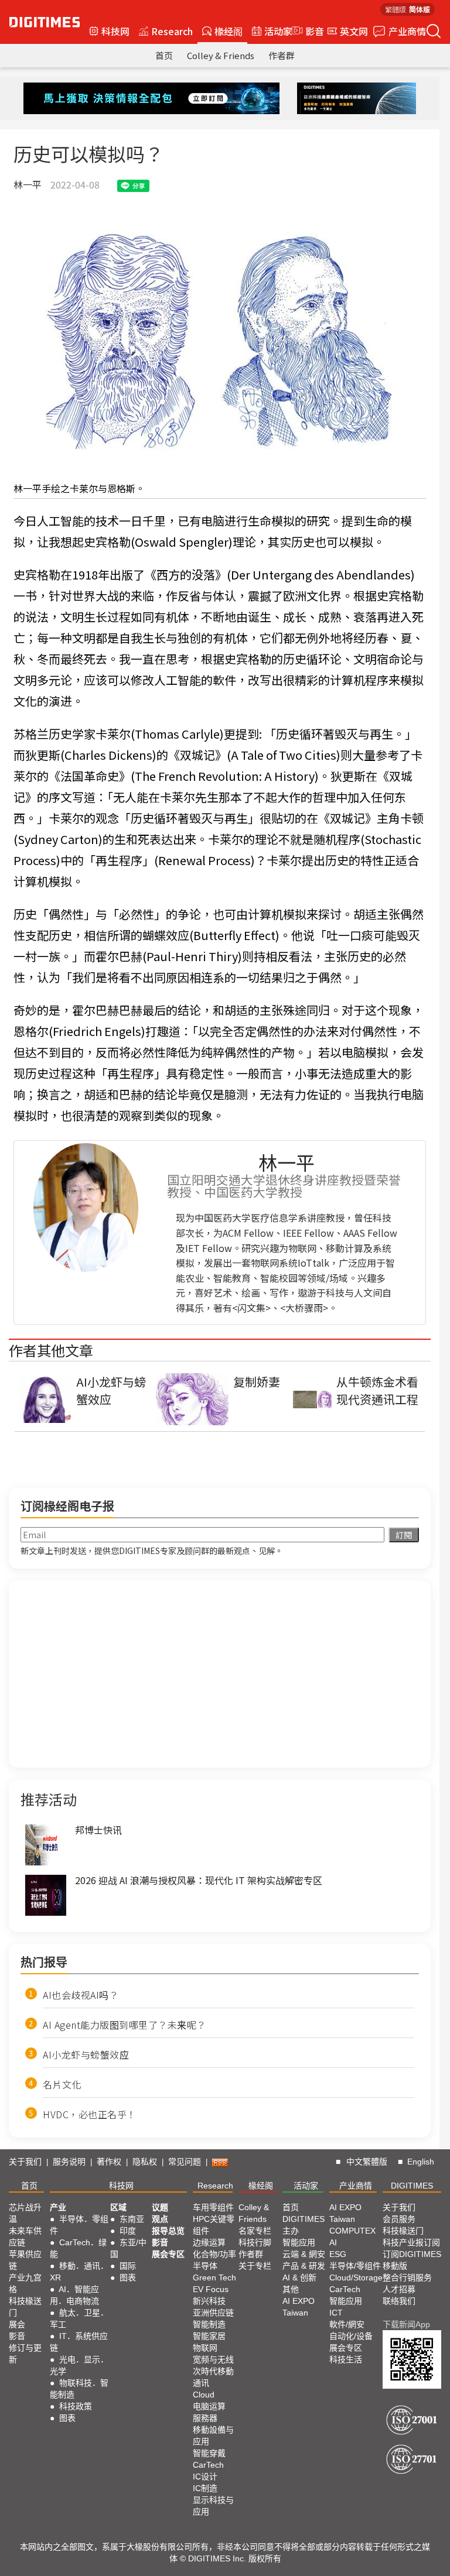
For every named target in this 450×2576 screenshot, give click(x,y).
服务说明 (69, 2162)
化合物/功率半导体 (214, 2260)
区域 (118, 2207)
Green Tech (214, 2277)
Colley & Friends (221, 55)
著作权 (109, 2162)
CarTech (208, 2465)
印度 (128, 2231)
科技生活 (346, 2359)
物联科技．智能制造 (79, 2389)
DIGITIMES (412, 2186)
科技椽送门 (25, 2307)
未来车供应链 (25, 2237)
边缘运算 (209, 2242)
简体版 (420, 9)
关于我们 (25, 2162)
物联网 (205, 2348)
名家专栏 (255, 2231)
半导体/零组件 (355, 2266)
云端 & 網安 (304, 2254)
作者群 (282, 55)
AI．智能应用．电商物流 (74, 2295)
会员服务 (399, 2219)
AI (333, 2242)
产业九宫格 (25, 2283)
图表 (67, 2418)
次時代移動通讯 (213, 2377)
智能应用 (299, 2242)
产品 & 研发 (304, 2266)
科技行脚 (255, 2242)
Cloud (204, 2395)
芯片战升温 (25, 2213)
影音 (310, 31)
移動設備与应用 (213, 2436)
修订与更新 (25, 2354)
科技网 (115, 31)
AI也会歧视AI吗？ (81, 1995)
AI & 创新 (299, 2277)
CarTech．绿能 (78, 2248)
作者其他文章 (51, 1350)
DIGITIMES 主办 (304, 2225)
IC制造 (205, 2488)
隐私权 (145, 2162)
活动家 (278, 31)
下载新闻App (406, 2324)
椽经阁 (229, 31)
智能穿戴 (209, 2453)
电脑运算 (209, 2406)
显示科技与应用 (213, 2506)
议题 (160, 2207)
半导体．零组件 (79, 2225)
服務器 (205, 2418)
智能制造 (209, 2324)
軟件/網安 (347, 2324)
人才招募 (399, 2289)
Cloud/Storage (356, 2277)
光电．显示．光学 (79, 2365)
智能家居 (209, 2336)
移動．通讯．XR (79, 2272)
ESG (338, 2254)
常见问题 (185, 2162)
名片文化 (62, 2084)
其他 (291, 2289)
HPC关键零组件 (214, 2225)
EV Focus (211, 2289)
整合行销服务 (407, 2277)
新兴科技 (209, 2301)
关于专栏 (255, 2266)
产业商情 (407, 31)
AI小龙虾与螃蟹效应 (86, 2054)
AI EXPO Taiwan (299, 2307)
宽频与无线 (213, 2359)
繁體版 (396, 9)
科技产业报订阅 (411, 2242)
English (421, 2162)
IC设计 (205, 2476)
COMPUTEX (352, 2231)
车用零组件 (213, 2207)
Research (172, 31)
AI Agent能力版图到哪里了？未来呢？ (125, 2025)
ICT (336, 2313)
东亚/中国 (128, 2248)
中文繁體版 (367, 2162)
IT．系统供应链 (79, 2342)
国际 (128, 2266)
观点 (160, 2219)
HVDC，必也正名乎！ (90, 2114)
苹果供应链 (25, 2260)
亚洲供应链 (213, 2313)
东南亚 (132, 2219)
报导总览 (168, 2231)
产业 (58, 2207)
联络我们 (399, 2301)
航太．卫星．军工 (79, 2318)
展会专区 (168, 2254)
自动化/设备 (351, 2336)
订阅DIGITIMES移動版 (412, 2260)
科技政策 (76, 2406)
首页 (164, 55)
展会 (17, 2324)
